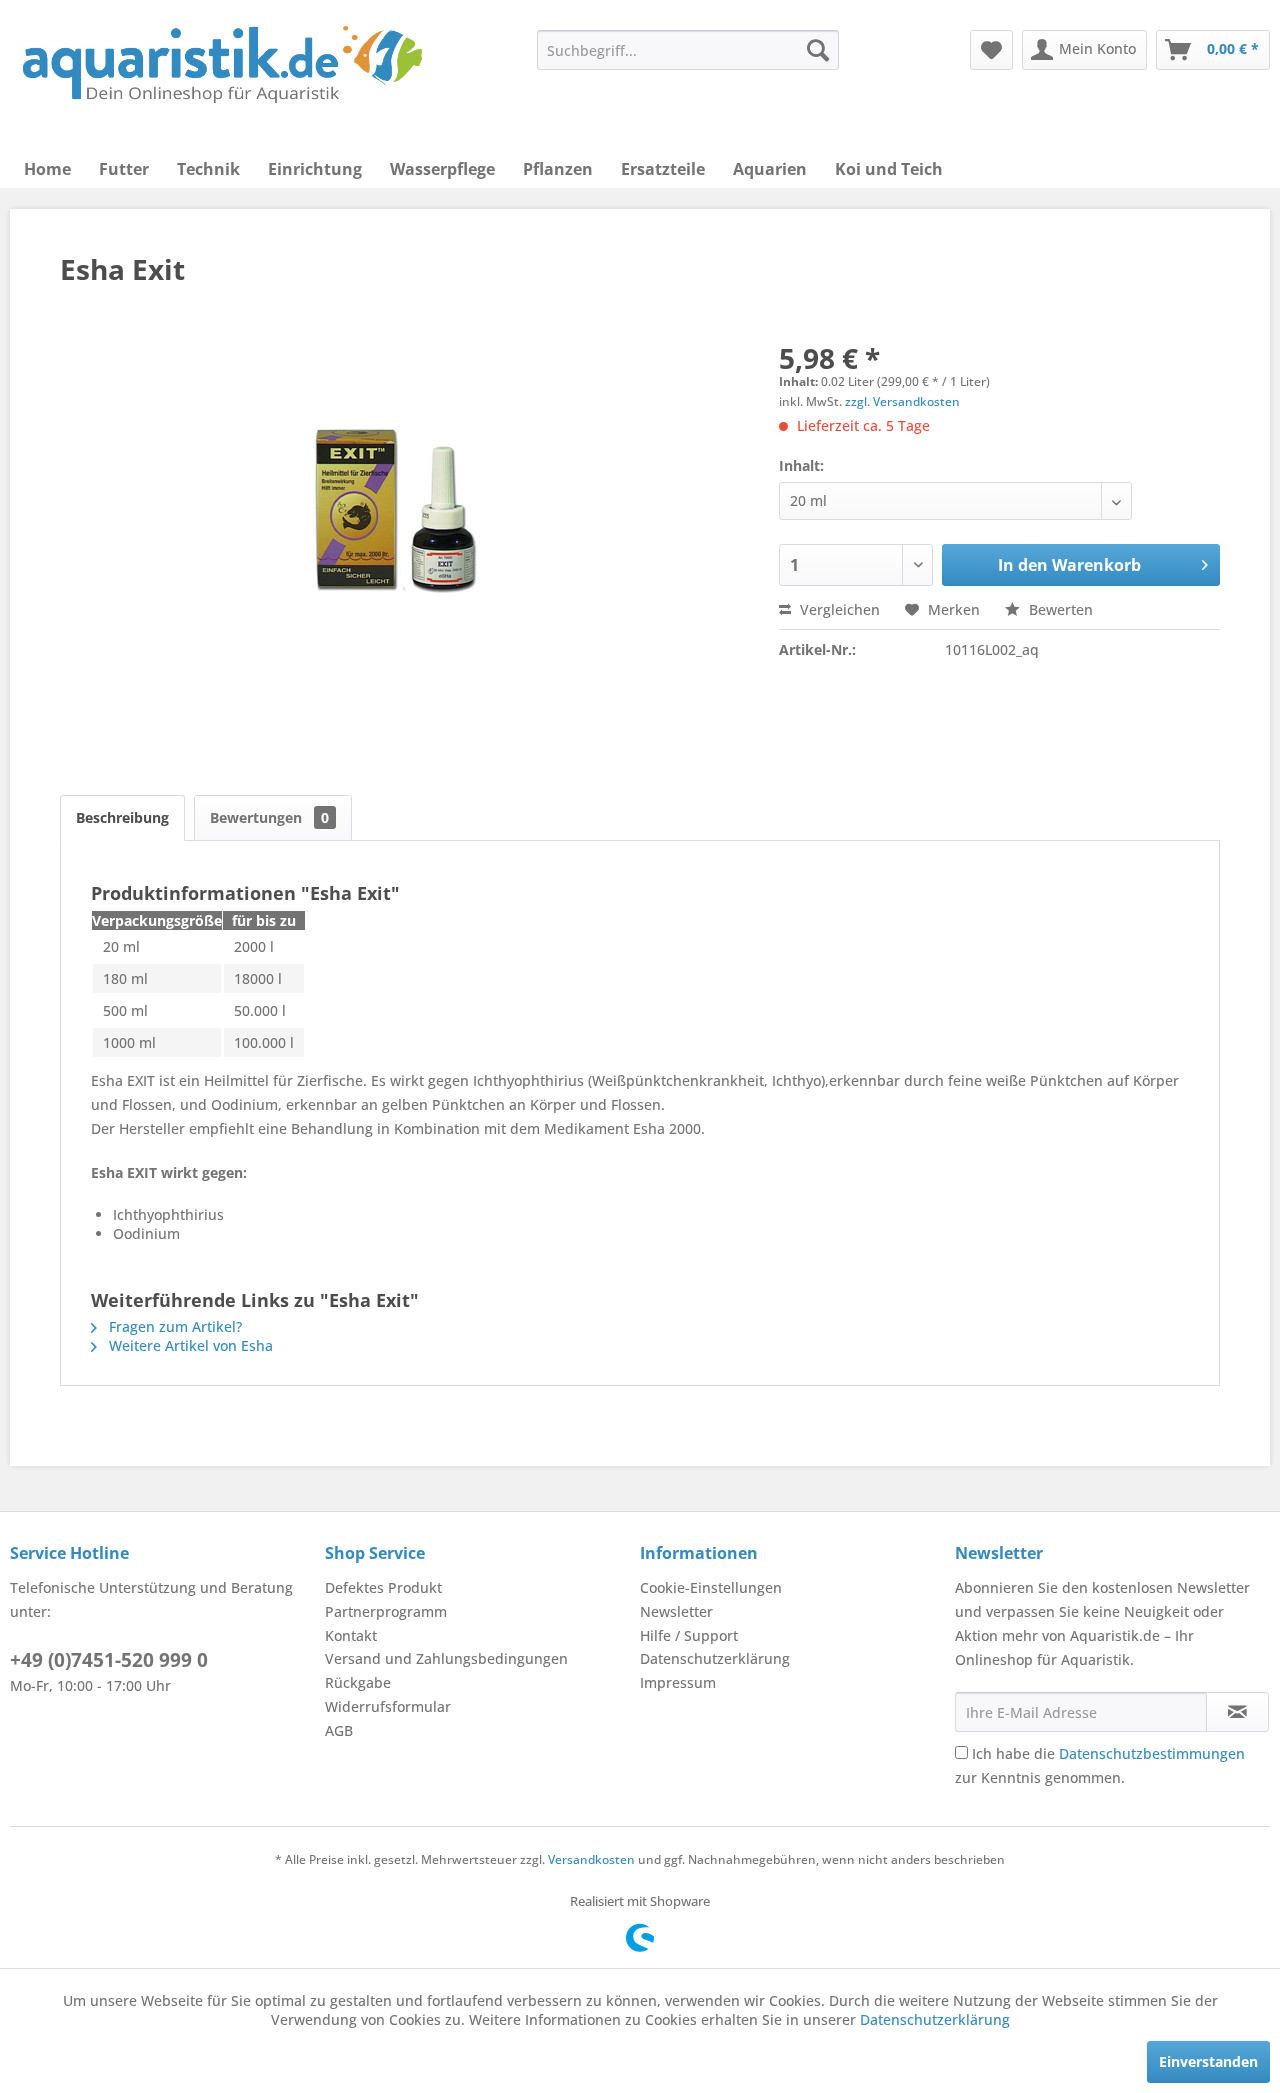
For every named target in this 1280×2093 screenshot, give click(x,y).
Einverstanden (1208, 2061)
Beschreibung (122, 817)
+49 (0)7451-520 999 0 (109, 1660)
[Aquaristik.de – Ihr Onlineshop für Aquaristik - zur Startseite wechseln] (222, 65)
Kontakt (351, 1635)
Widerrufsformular (388, 1706)
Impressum (678, 1682)
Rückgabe (358, 1682)
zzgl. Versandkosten (902, 401)
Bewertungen (269, 817)
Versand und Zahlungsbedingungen (446, 1658)
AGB (339, 1730)
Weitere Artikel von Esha (189, 1345)
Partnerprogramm (386, 1611)
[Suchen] (818, 50)
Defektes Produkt (383, 1587)
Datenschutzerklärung (715, 1658)
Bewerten (1059, 609)
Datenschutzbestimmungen (1152, 1753)
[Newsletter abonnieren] (1237, 1712)
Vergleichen (838, 609)
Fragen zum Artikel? (173, 1326)
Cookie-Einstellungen (711, 1587)
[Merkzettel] (991, 50)
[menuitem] (688, 50)
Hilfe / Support (689, 1635)
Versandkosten (591, 1859)
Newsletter (676, 1611)
